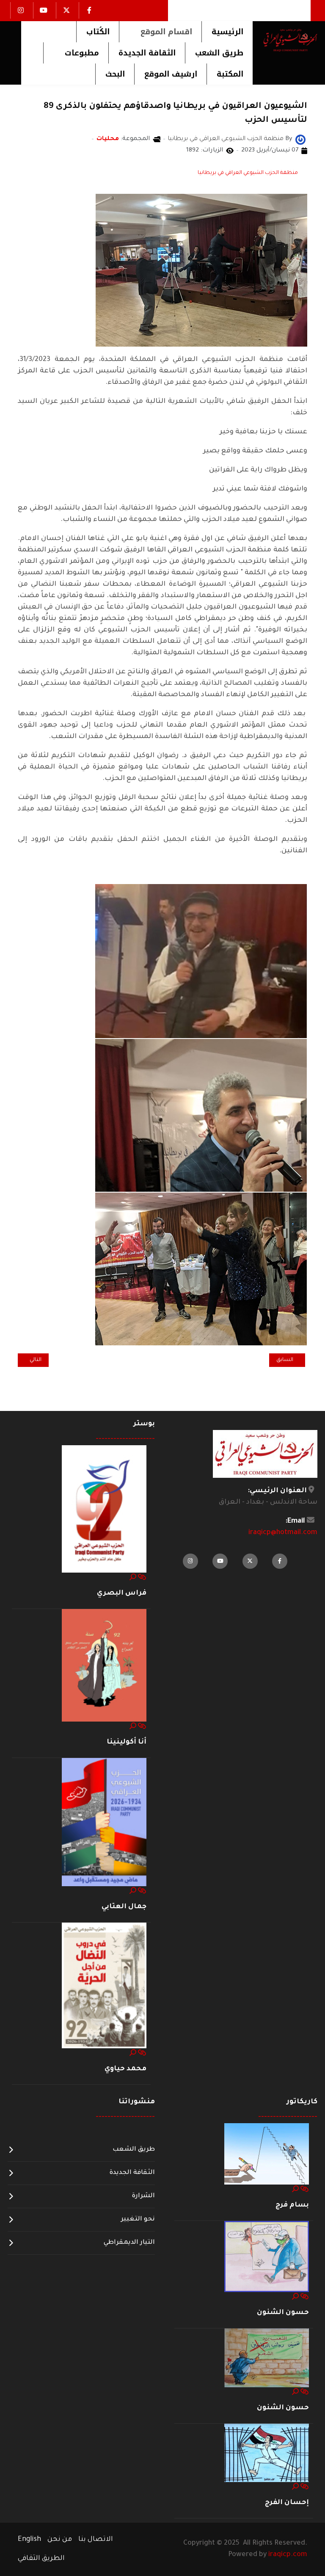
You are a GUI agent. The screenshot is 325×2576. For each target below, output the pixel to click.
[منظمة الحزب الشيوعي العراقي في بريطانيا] (300, 140)
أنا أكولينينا (127, 1742)
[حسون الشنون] (267, 2257)
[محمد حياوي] (104, 1986)
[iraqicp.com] (285, 40)
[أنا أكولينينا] (104, 1666)
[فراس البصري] (104, 1509)
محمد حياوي (125, 2069)
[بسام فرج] (267, 2154)
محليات (108, 139)
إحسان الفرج (287, 2503)
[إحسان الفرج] (267, 2453)
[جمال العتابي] (104, 1823)
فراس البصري (122, 1593)
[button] (160, 32)
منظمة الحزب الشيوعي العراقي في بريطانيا (248, 173)
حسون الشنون (283, 2313)
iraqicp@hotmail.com (283, 1533)
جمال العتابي (124, 1907)
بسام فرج (292, 2205)
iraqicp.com (288, 2555)
